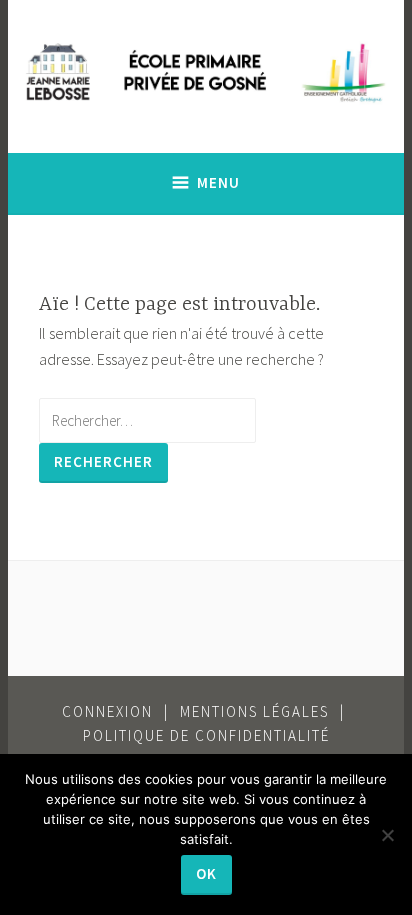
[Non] (387, 835)
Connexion (107, 711)
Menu (218, 182)
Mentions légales (254, 711)
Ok (206, 873)
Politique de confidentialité (206, 735)
